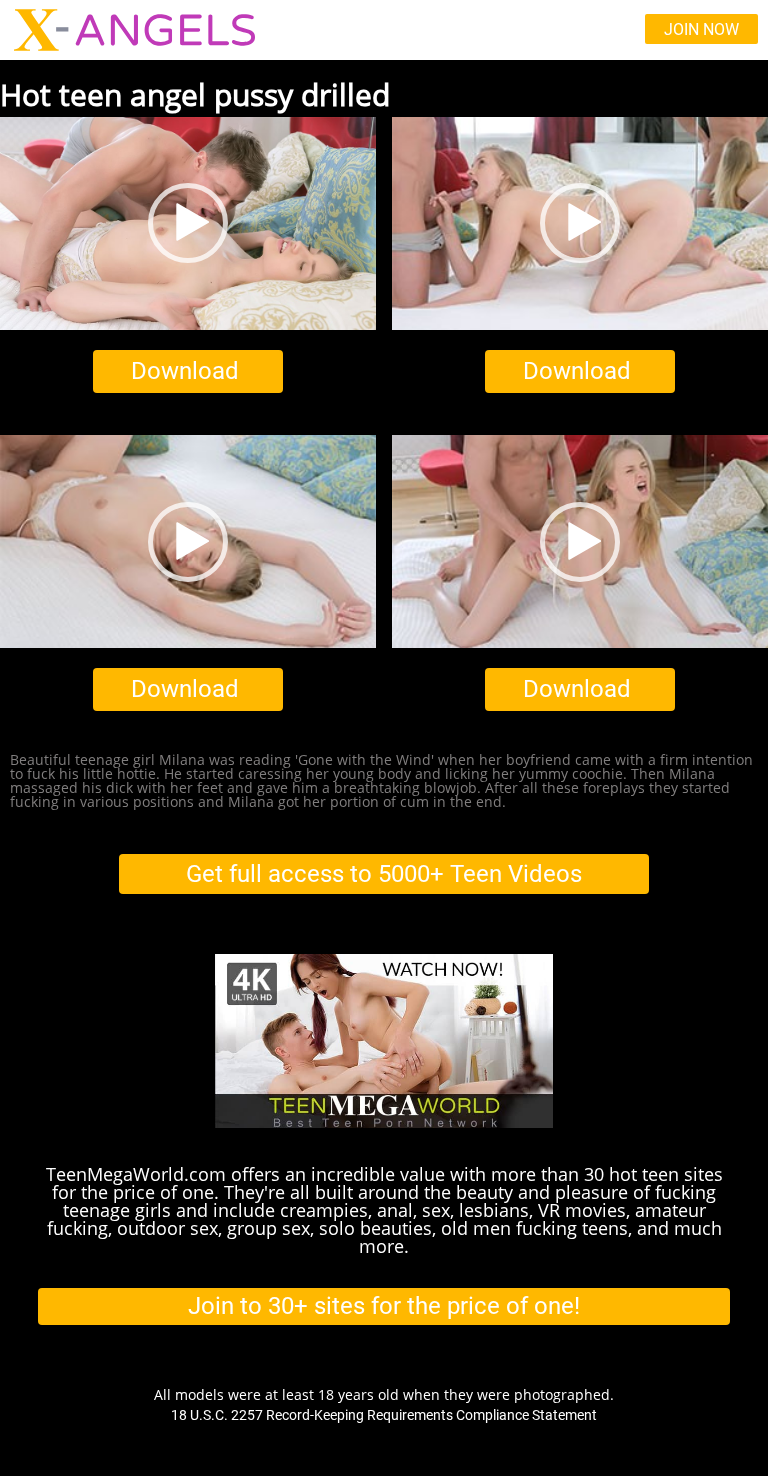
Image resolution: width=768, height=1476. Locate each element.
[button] (188, 223)
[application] (188, 223)
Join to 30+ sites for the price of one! (384, 1306)
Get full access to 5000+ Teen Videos (384, 874)
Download (185, 371)
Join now (701, 29)
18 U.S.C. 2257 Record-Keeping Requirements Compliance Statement (384, 1415)
